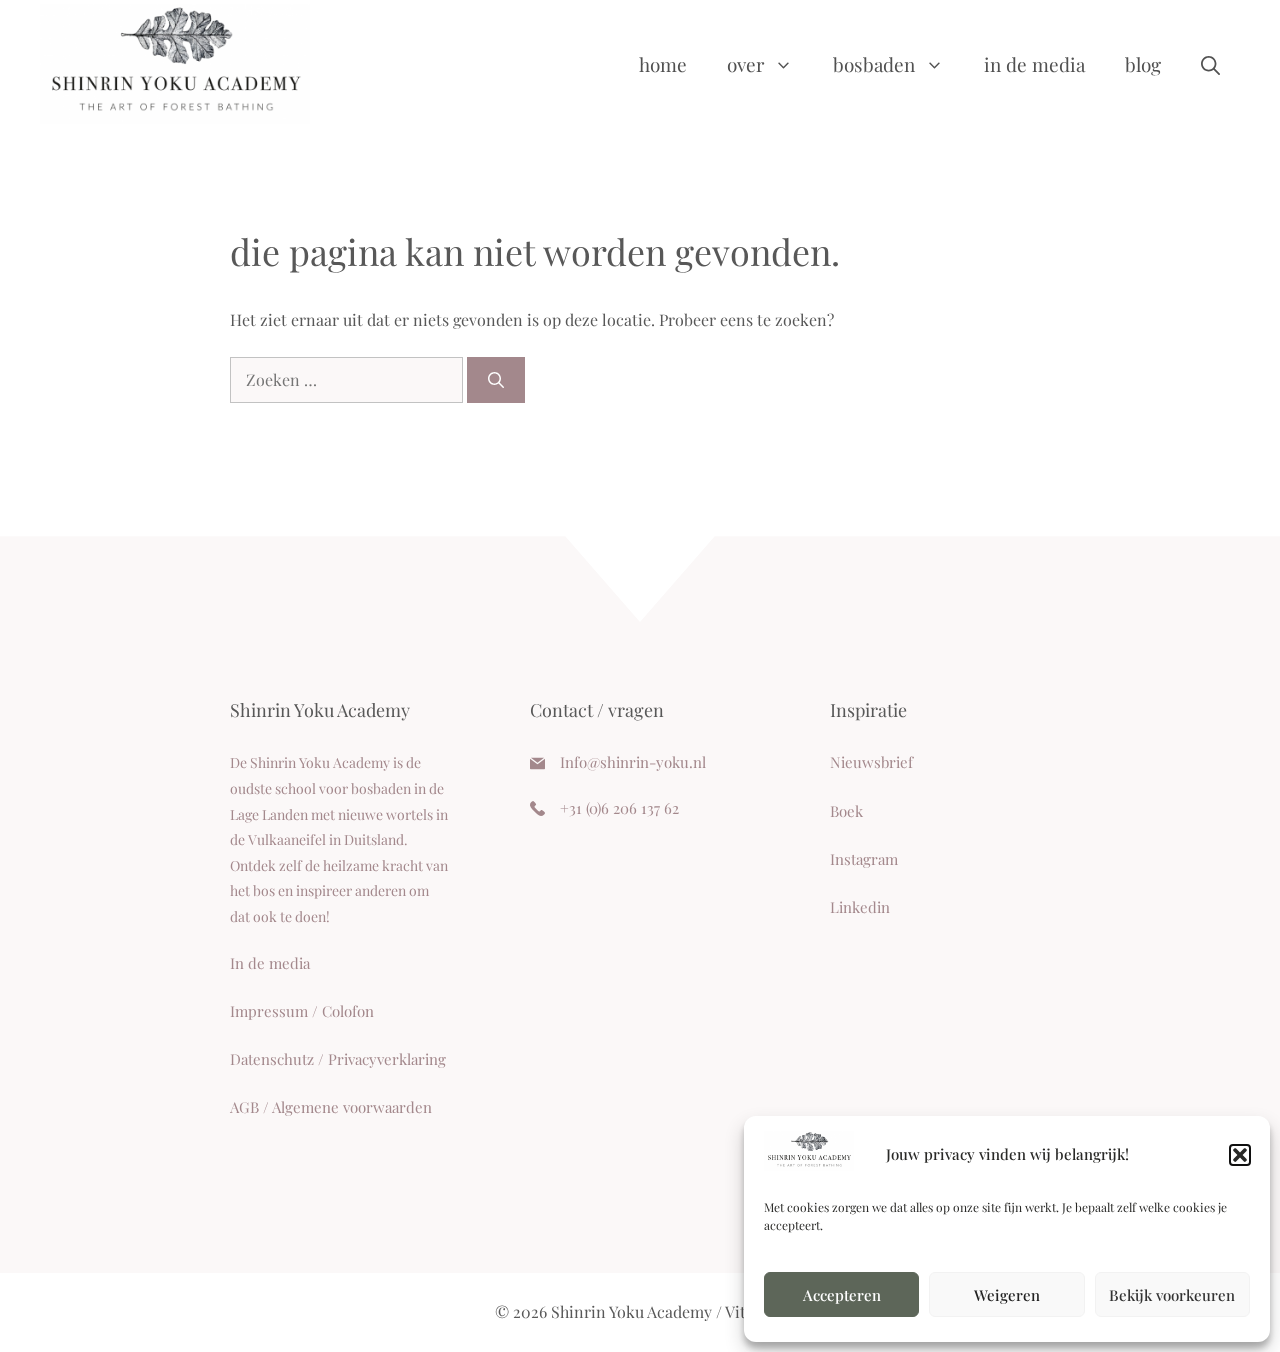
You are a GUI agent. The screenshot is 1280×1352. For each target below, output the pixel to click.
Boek (846, 811)
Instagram (864, 859)
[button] (1240, 1155)
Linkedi (855, 907)
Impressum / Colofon (302, 1011)
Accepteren (842, 1295)
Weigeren (1007, 1295)
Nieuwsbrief (871, 762)
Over (745, 64)
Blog (1143, 64)
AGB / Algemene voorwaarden (331, 1107)
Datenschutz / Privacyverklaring (338, 1059)
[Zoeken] (496, 380)
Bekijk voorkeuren (1172, 1295)
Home (663, 64)
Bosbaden (874, 64)
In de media (1034, 64)
